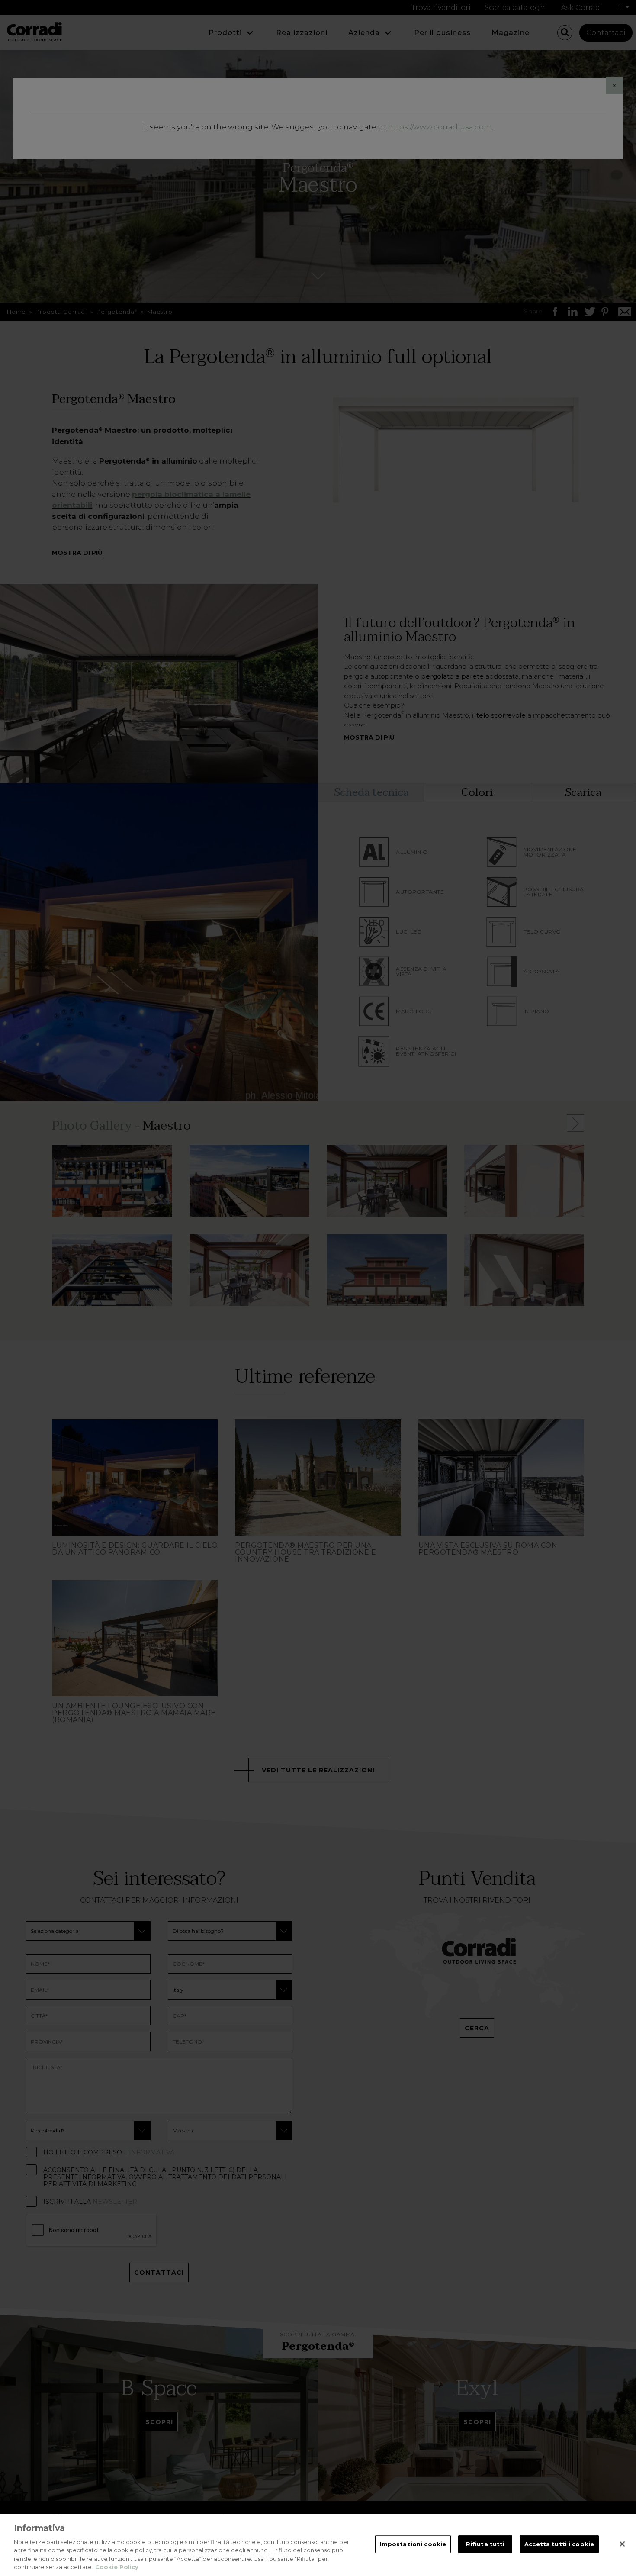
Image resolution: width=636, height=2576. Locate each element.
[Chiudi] (622, 2544)
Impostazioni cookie (413, 2544)
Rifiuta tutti (485, 2544)
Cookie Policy (117, 2567)
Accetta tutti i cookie (559, 2544)
